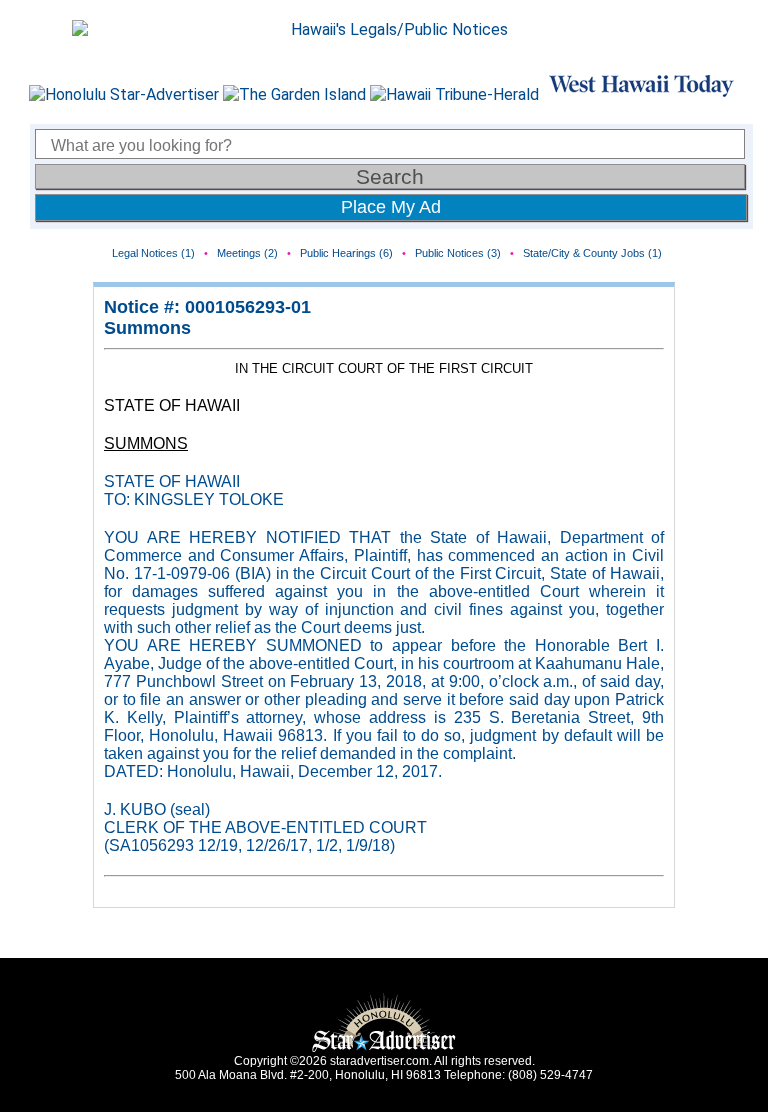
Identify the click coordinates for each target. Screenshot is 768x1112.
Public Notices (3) (458, 253)
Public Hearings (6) (346, 253)
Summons (147, 328)
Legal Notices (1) (153, 253)
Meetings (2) (247, 253)
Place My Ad (391, 207)
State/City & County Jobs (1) (592, 253)
